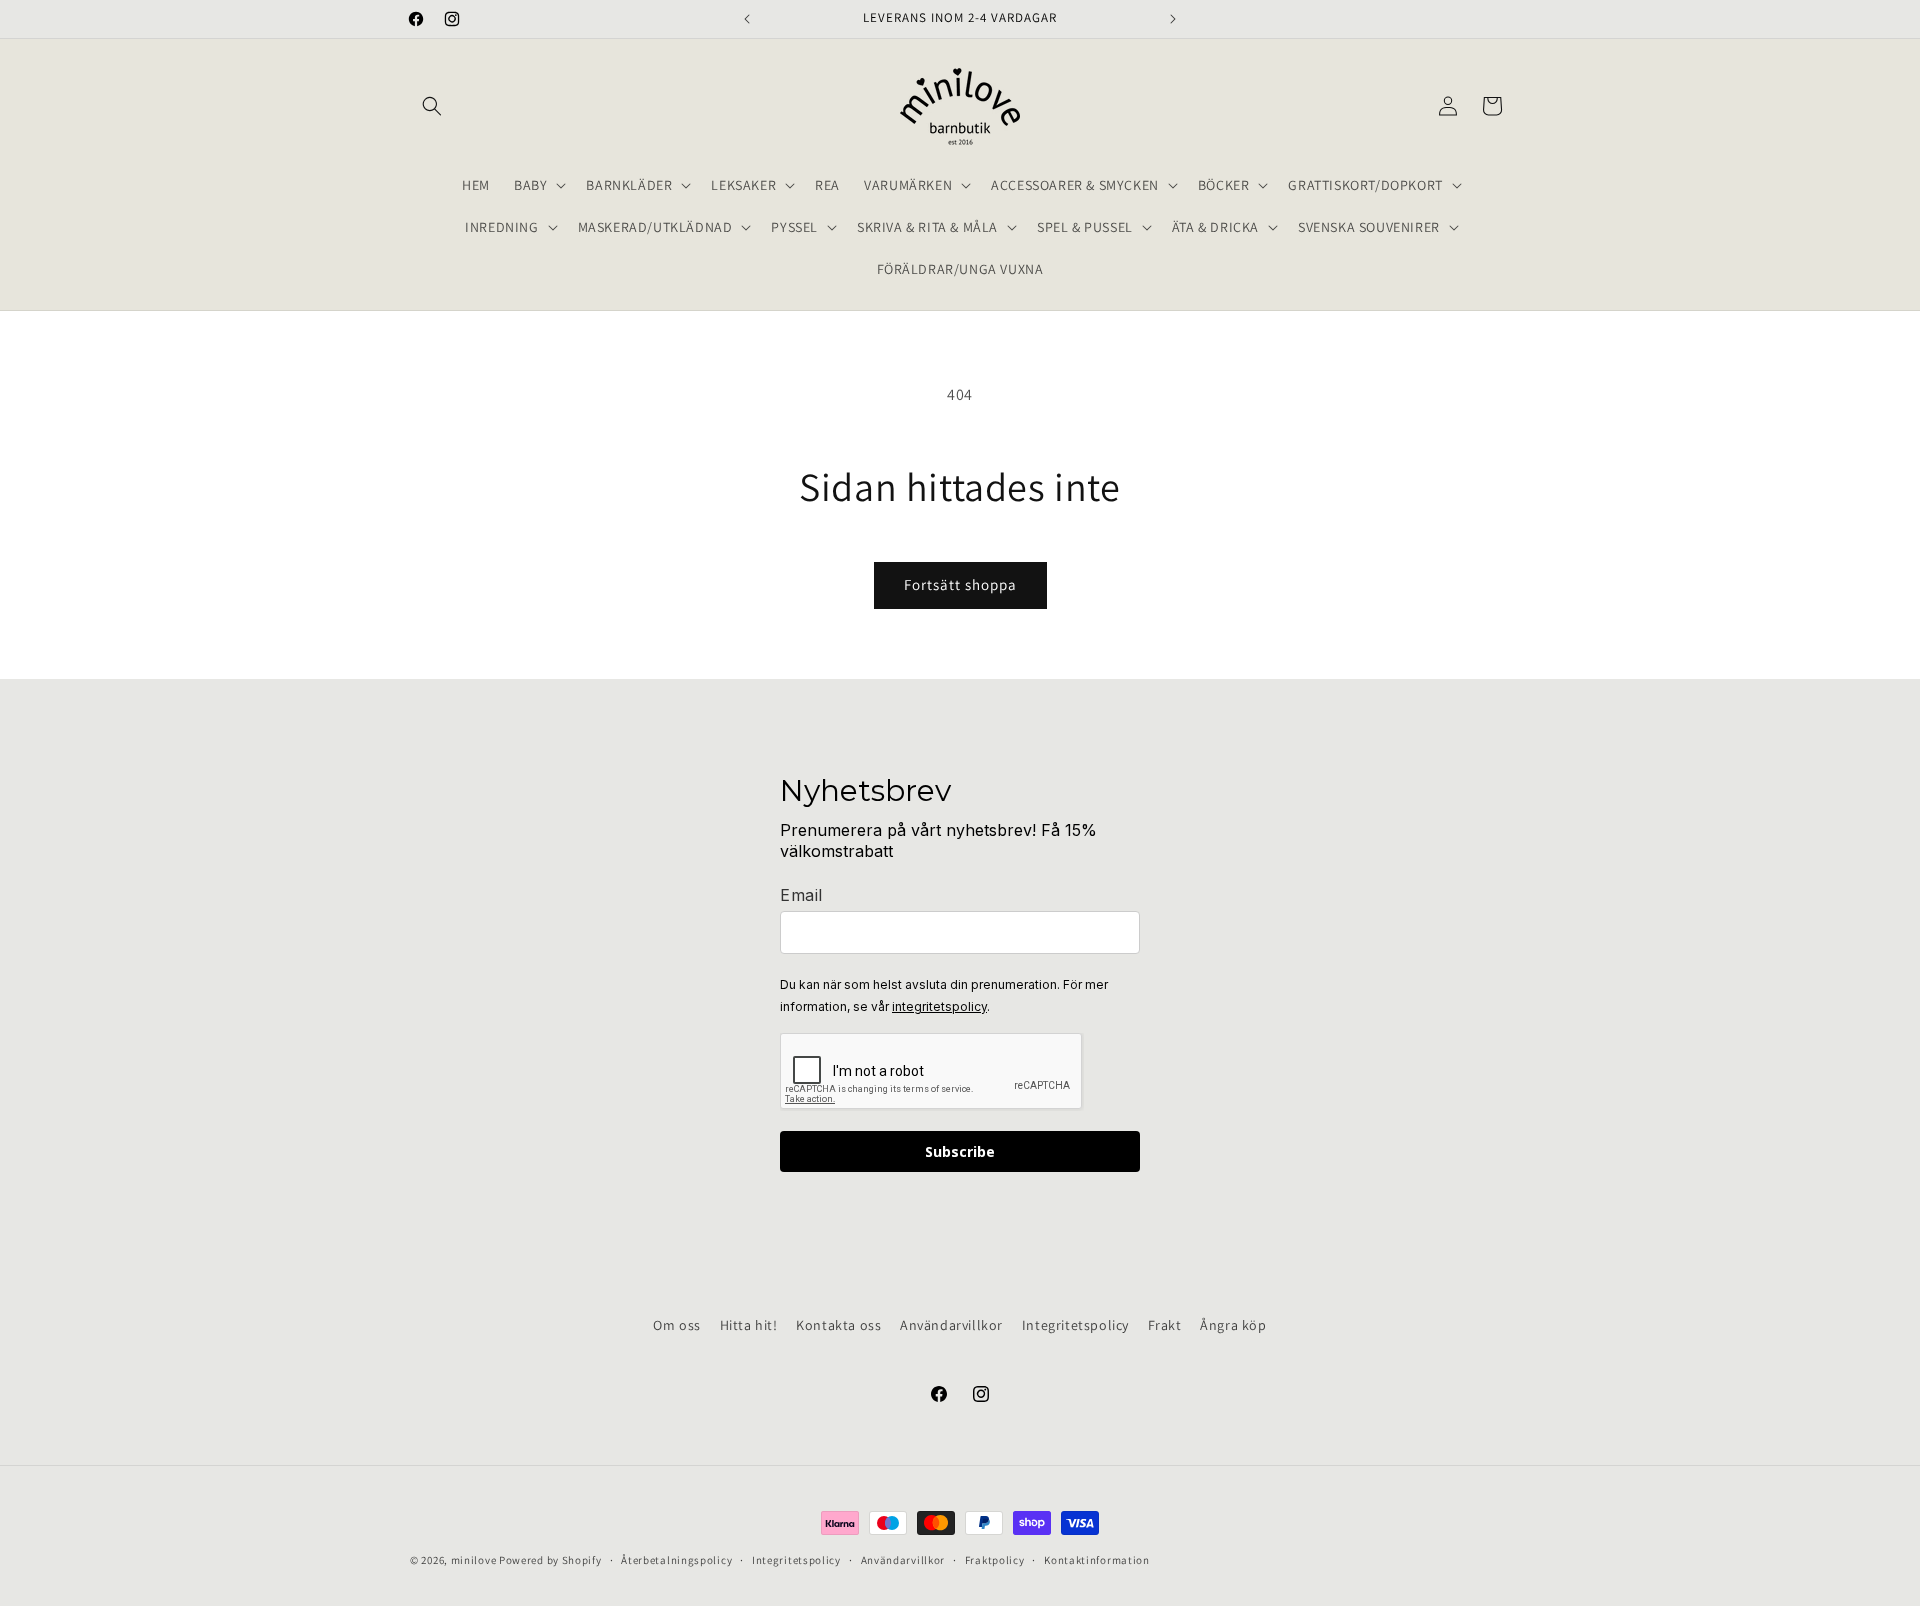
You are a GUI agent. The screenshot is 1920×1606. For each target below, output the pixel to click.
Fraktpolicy (995, 1560)
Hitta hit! (749, 1325)
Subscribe (960, 1151)
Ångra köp (1233, 1325)
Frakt (1165, 1325)
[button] (432, 106)
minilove (474, 1560)
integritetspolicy (939, 1006)
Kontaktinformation (1097, 1560)
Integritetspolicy (1075, 1325)
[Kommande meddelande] (1173, 19)
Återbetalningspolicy (676, 1560)
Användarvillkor (951, 1325)
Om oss (677, 1325)
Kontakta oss (838, 1325)
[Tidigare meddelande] (747, 19)
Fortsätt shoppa (960, 584)
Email (801, 895)
